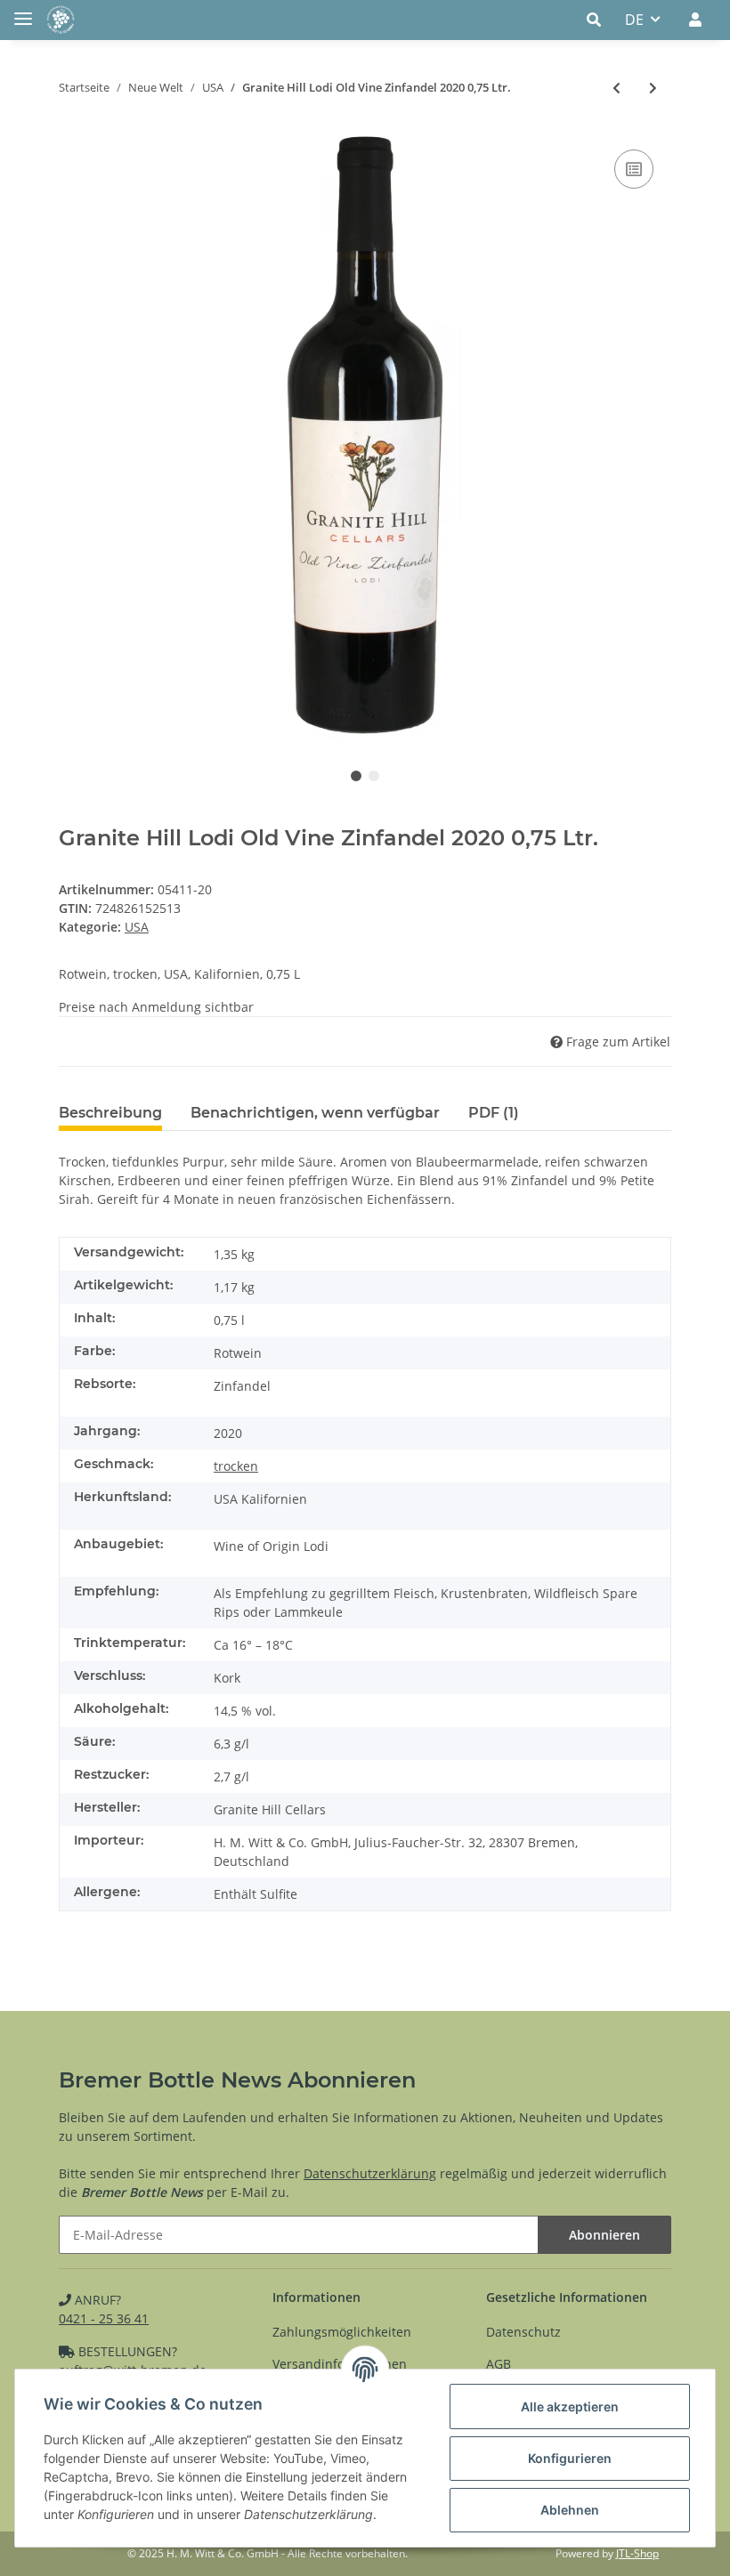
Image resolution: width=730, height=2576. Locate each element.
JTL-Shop (637, 2553)
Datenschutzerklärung (370, 2173)
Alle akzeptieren (570, 2406)
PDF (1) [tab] (494, 1113)
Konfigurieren (570, 2458)
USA (137, 927)
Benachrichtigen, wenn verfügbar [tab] (315, 1113)
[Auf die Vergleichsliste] (634, 169)
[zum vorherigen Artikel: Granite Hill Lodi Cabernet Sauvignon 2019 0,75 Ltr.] (616, 88)
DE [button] (634, 20)
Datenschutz (523, 2332)
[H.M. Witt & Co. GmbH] (61, 20)
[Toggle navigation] (23, 11)
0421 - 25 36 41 (104, 2318)
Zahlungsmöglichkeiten (342, 2332)
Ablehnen (570, 2510)
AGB (499, 2364)
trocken (236, 1466)
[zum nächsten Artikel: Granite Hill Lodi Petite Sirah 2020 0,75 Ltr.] (653, 88)
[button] (599, 20)
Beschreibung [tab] (110, 1113)
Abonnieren (604, 2235)
